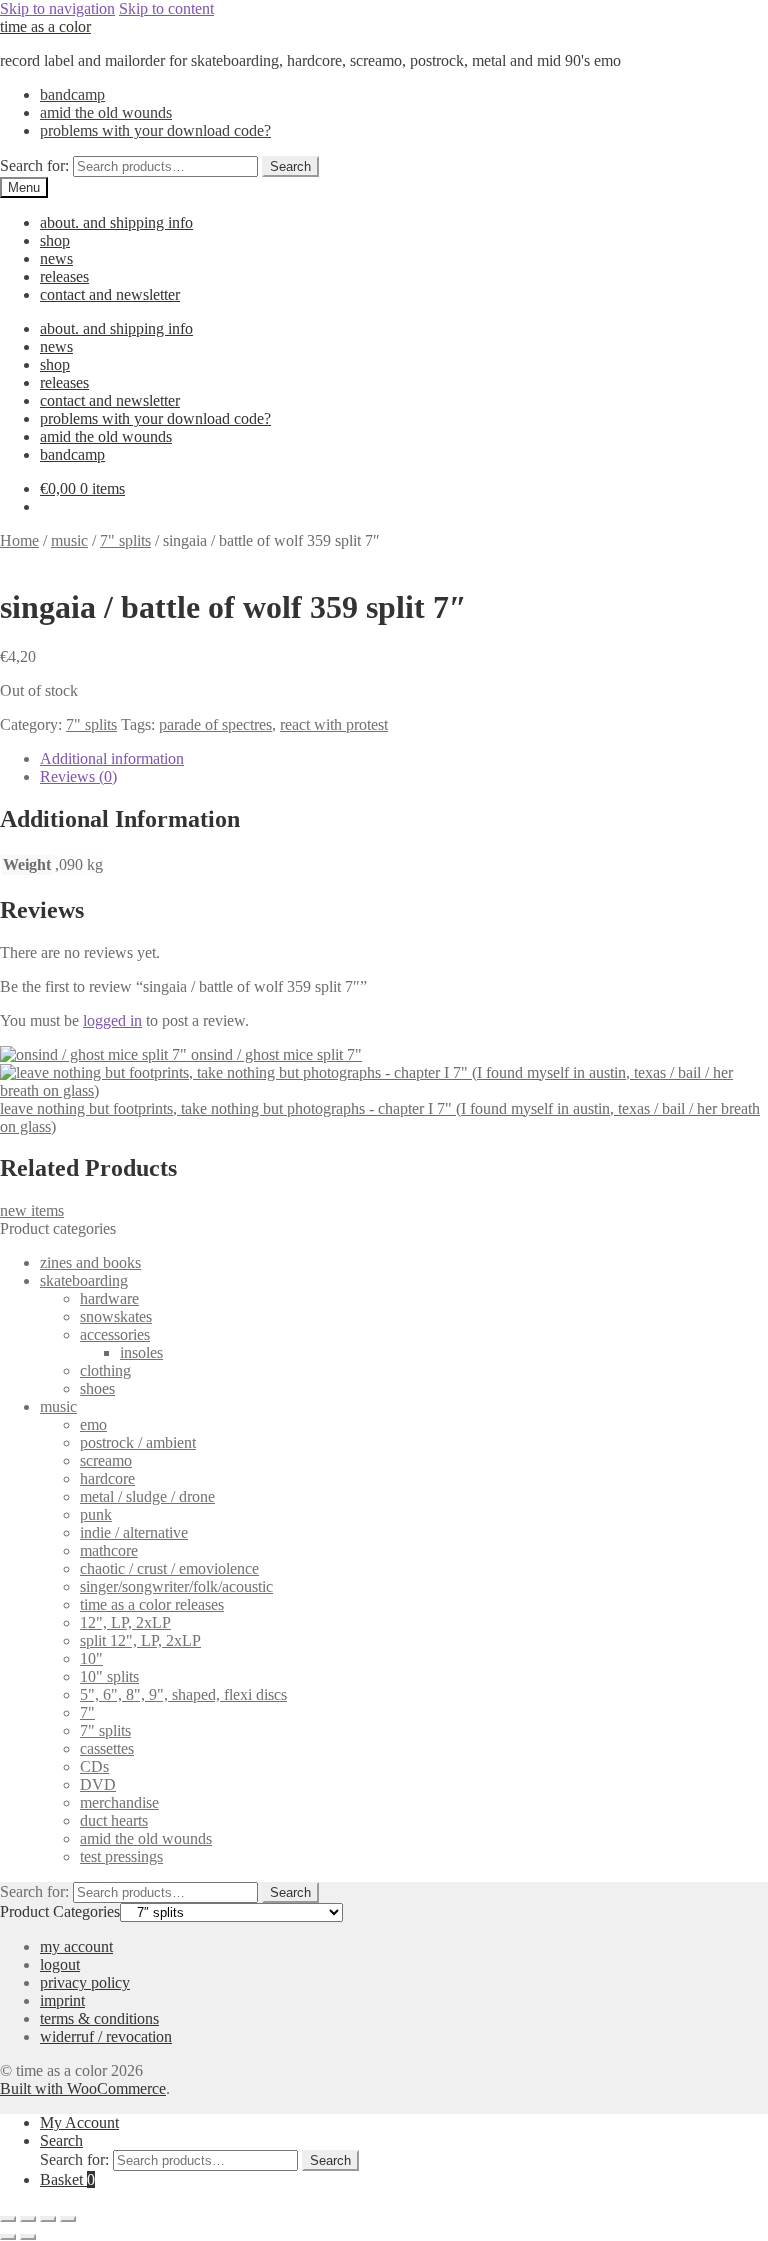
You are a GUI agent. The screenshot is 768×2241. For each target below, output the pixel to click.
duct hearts (114, 1820)
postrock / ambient (138, 1442)
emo (93, 1424)
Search (290, 166)
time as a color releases (152, 1604)
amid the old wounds (106, 112)
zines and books (90, 1262)
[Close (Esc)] (68, 2219)
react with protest (334, 724)
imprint (62, 2000)
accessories (115, 1334)
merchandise (119, 1802)
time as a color (45, 26)
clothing (105, 1370)
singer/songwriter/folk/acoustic (176, 1586)
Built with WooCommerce (83, 2088)
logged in (112, 1020)
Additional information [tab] (112, 758)
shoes (97, 1388)
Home (19, 540)
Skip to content (166, 8)
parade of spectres (215, 724)
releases (64, 276)
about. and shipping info (116, 222)
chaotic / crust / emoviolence (169, 1568)
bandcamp (72, 94)
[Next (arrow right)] (28, 2237)
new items (32, 1210)
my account (76, 1946)
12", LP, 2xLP (125, 1622)
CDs (94, 1766)
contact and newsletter (110, 294)
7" (87, 1712)
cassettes (107, 1748)
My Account (79, 2122)
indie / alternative (134, 1532)
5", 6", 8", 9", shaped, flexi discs (183, 1694)
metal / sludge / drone (147, 1496)
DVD (98, 1784)
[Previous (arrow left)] (8, 2237)
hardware (109, 1298)
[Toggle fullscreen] (28, 2219)
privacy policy (85, 1982)
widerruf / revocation (106, 2036)
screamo (106, 1460)
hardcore (107, 1478)
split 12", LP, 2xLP (140, 1640)
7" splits (125, 540)
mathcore (109, 1550)
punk (96, 1514)
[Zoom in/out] (8, 2219)
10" (91, 1658)
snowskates (116, 1316)
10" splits (109, 1676)
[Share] (48, 2219)
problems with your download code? (155, 130)
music (69, 540)
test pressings (121, 1856)
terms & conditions (99, 2018)
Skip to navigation (57, 8)
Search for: (34, 165)
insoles (141, 1352)
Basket (67, 2179)
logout (60, 1964)
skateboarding (84, 1280)
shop (55, 240)
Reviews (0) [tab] (78, 776)
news (56, 258)
